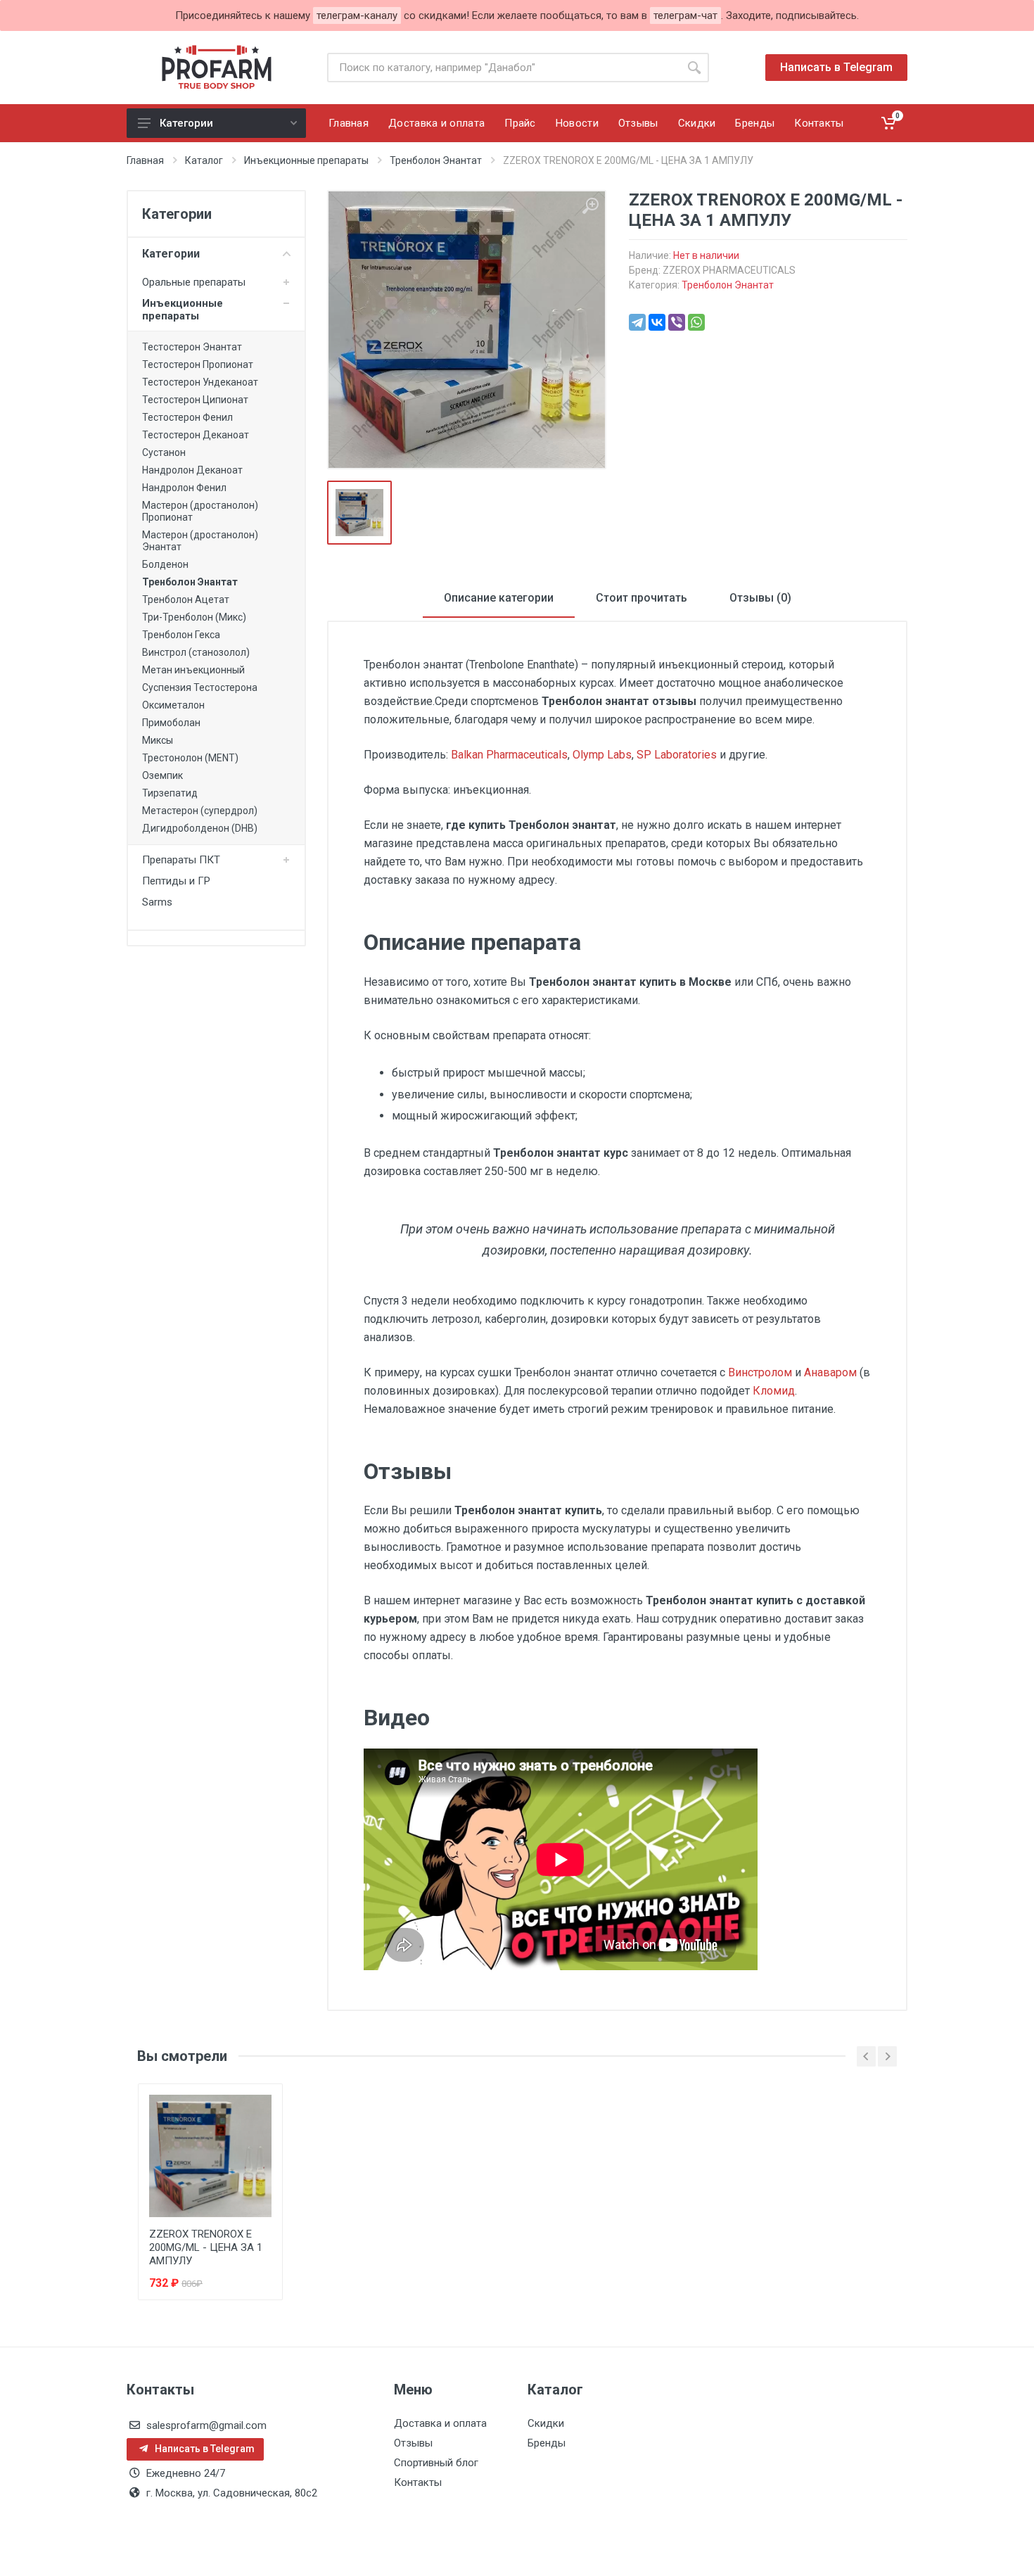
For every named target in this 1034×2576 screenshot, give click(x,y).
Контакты (418, 2482)
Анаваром (830, 1372)
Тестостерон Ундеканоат (200, 382)
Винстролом (760, 1372)
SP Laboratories (677, 755)
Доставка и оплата (440, 2423)
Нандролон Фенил (184, 488)
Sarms (157, 902)
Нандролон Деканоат (192, 470)
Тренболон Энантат (190, 582)
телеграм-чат (685, 15)
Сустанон (164, 452)
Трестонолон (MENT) (190, 758)
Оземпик (162, 775)
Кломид (774, 1391)
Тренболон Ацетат (186, 599)
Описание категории (499, 598)
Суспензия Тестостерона (200, 687)
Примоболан (171, 723)
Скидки (546, 2423)
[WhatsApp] (696, 322)
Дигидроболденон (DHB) (200, 828)
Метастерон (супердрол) (200, 811)
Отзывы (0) (760, 598)
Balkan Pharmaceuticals (509, 755)
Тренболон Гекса (181, 635)
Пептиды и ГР (176, 881)
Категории (186, 123)
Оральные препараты (194, 282)
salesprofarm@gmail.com (206, 2425)
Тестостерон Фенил (187, 417)
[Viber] (677, 322)
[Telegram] (637, 322)
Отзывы (413, 2443)
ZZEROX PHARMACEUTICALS (729, 270)
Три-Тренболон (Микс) (194, 617)
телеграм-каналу (357, 15)
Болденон (165, 564)
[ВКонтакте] (657, 322)
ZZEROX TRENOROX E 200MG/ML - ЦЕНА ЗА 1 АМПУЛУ (206, 2247)
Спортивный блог (436, 2463)
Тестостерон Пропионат (198, 364)
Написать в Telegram (836, 67)
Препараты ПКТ (181, 860)
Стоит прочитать (642, 598)
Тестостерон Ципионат (195, 400)
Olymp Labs (602, 755)
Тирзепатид (170, 793)
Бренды (547, 2443)
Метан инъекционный (193, 670)
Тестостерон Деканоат (196, 435)
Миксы (158, 740)
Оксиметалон (173, 705)
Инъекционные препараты (183, 310)
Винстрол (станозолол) (196, 652)
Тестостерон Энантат (192, 347)
